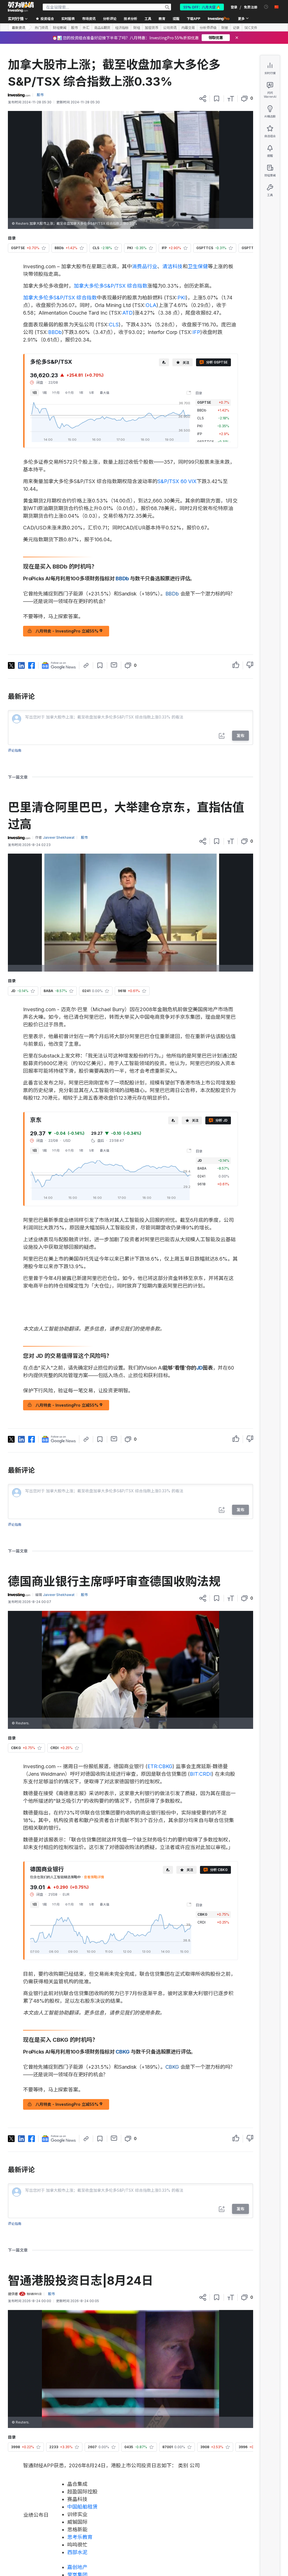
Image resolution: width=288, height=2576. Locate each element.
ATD (128, 313)
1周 (45, 393)
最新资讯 (19, 27)
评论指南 (15, 750)
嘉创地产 (77, 2567)
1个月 (56, 393)
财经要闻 (60, 28)
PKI (182, 298)
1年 (81, 393)
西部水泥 (77, 2552)
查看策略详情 (94, 1877)
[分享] (203, 99)
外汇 (86, 28)
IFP (196, 332)
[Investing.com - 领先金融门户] (21, 7)
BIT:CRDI (201, 1774)
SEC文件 (251, 28)
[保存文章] (217, 99)
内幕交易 (188, 28)
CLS (114, 325)
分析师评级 (208, 28)
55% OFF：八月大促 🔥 (202, 7)
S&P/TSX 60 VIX (177, 481)
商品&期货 (102, 28)
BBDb (55, 332)
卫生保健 (198, 266)
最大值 (104, 393)
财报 (225, 28)
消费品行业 (145, 266)
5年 (92, 393)
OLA (151, 305)
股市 (75, 28)
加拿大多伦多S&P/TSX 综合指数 (111, 286)
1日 (35, 393)
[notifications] (266, 7)
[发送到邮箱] (114, 665)
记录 (236, 28)
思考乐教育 (80, 2537)
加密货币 (152, 28)
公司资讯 (170, 28)
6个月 (69, 393)
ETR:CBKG (160, 1766)
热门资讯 (41, 28)
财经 (137, 28)
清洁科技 (172, 266)
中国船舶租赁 (82, 2507)
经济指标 (122, 28)
